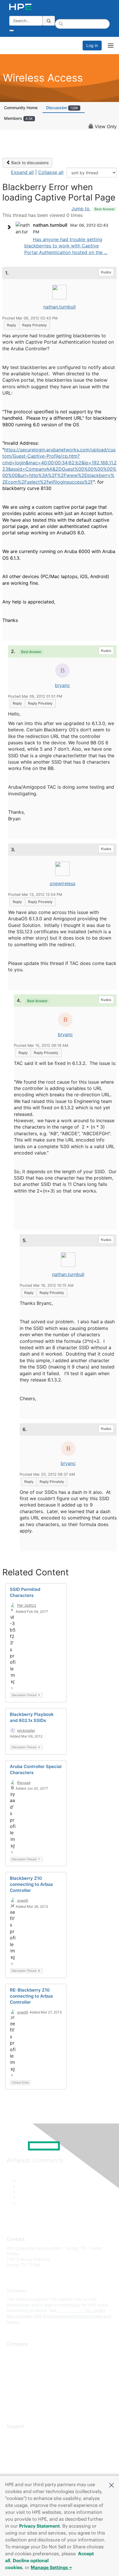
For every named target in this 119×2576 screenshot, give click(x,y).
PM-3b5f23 (27, 1605)
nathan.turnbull (59, 307)
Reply (12, 325)
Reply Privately (35, 325)
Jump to (93, 209)
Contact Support (22, 2444)
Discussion (62, 108)
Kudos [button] (106, 272)
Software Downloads (26, 2461)
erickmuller (26, 1730)
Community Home (21, 108)
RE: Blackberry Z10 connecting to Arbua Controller (31, 1996)
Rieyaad (24, 1783)
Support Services (23, 2435)
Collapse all (51, 172)
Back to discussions (29, 163)
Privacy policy (20, 2387)
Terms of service (22, 2395)
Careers (14, 2361)
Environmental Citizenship (31, 2378)
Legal (12, 2404)
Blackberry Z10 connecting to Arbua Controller (31, 1884)
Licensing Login (21, 2469)
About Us (15, 2353)
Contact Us (17, 2370)
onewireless (63, 883)
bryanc (62, 685)
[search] (49, 21)
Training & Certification (28, 2452)
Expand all (22, 172)
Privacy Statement (39, 2526)
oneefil (23, 1900)
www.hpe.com (71, 2310)
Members (18, 118)
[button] (111, 2485)
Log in (92, 45)
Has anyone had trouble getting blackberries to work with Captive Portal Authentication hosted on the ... (66, 246)
